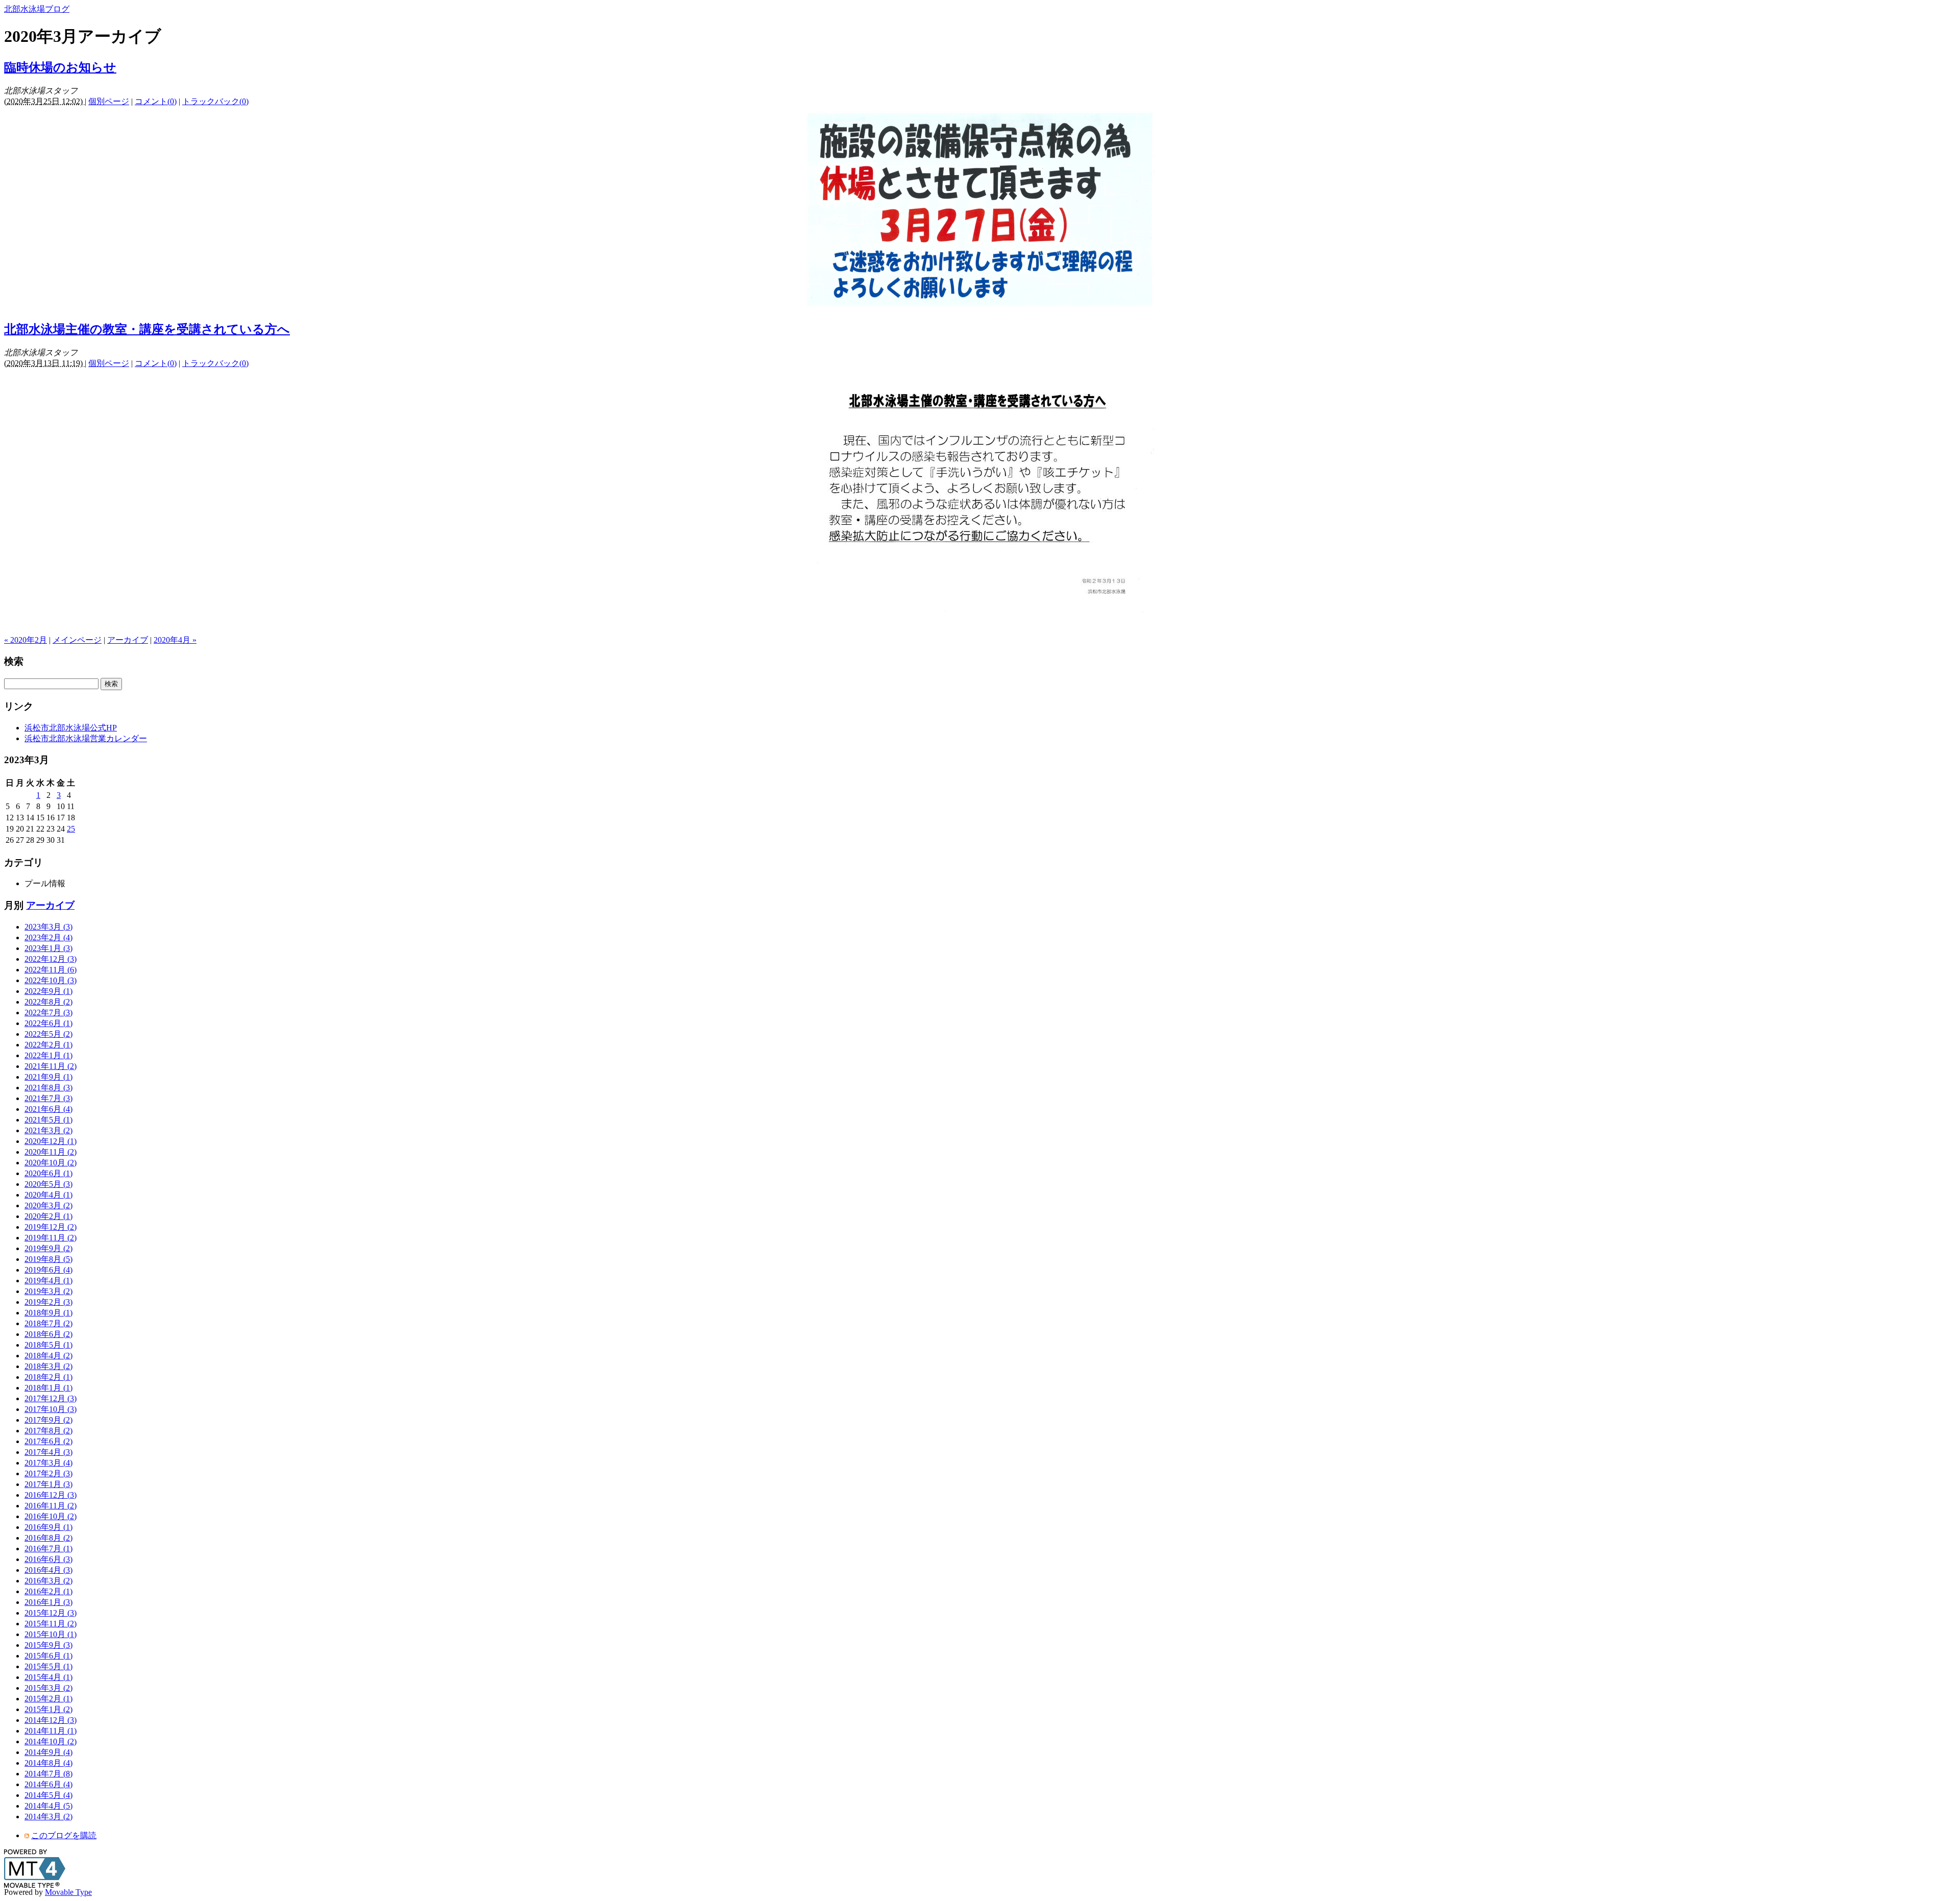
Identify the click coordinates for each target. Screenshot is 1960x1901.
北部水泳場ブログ (37, 9)
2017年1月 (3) (48, 1484)
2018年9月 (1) (48, 1313)
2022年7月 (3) (48, 1013)
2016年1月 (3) (48, 1602)
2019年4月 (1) (48, 1281)
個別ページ (109, 101)
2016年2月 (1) (48, 1591)
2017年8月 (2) (48, 1431)
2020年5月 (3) (48, 1184)
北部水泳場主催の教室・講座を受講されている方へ (147, 329)
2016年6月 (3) (48, 1559)
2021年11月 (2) (51, 1066)
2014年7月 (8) (48, 1774)
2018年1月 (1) (48, 1388)
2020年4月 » (175, 640)
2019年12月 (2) (51, 1227)
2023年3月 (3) (48, 927)
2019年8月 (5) (48, 1259)
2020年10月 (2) (51, 1163)
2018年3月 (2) (48, 1366)
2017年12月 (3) (51, 1398)
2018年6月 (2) (48, 1334)
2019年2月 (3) (48, 1302)
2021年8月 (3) (48, 1088)
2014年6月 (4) (48, 1784)
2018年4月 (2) (48, 1356)
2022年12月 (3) (51, 959)
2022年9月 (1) (48, 991)
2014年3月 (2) (48, 1817)
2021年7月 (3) (48, 1098)
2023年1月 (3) (48, 948)
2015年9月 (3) (48, 1645)
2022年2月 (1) (48, 1045)
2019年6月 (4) (48, 1270)
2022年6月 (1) (48, 1023)
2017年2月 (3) (48, 1473)
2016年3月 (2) (48, 1581)
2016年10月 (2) (51, 1516)
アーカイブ (128, 640)
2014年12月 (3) (51, 1720)
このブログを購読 (64, 1835)
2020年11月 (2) (51, 1152)
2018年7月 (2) (48, 1323)
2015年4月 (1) (48, 1677)
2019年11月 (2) (51, 1238)
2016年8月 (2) (48, 1538)
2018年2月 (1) (48, 1377)
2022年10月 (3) (51, 980)
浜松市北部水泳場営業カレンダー (86, 738)
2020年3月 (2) (48, 1205)
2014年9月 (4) (48, 1752)
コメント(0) (156, 101)
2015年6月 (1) (48, 1656)
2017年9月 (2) (48, 1420)
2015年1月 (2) (48, 1709)
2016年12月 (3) (51, 1495)
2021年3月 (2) (48, 1130)
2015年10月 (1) (51, 1634)
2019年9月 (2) (48, 1248)
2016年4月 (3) (48, 1570)
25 (71, 829)
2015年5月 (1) (48, 1666)
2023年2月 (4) (48, 937)
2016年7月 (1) (48, 1549)
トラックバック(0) (215, 101)
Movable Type (68, 1892)
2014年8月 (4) (48, 1763)
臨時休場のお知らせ (60, 67)
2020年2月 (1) (48, 1216)
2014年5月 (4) (48, 1795)
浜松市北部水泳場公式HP (71, 728)
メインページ (77, 640)
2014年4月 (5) (48, 1806)
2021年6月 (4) (48, 1109)
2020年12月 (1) (51, 1141)
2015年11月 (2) (51, 1624)
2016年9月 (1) (48, 1527)
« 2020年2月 (26, 640)
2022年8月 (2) (48, 1002)
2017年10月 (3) (51, 1409)
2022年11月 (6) (51, 970)
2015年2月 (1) (48, 1699)
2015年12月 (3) (51, 1613)
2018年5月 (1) (48, 1345)
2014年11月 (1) (51, 1731)
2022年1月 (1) (48, 1055)
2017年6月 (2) (48, 1441)
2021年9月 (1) (48, 1077)
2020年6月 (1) (48, 1173)
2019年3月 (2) (48, 1291)
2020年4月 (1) (48, 1195)
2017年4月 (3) (48, 1452)
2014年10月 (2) (51, 1741)
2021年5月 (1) (48, 1120)
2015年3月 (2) (48, 1688)
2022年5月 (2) (48, 1034)
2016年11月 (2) (51, 1506)
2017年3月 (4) (48, 1463)
